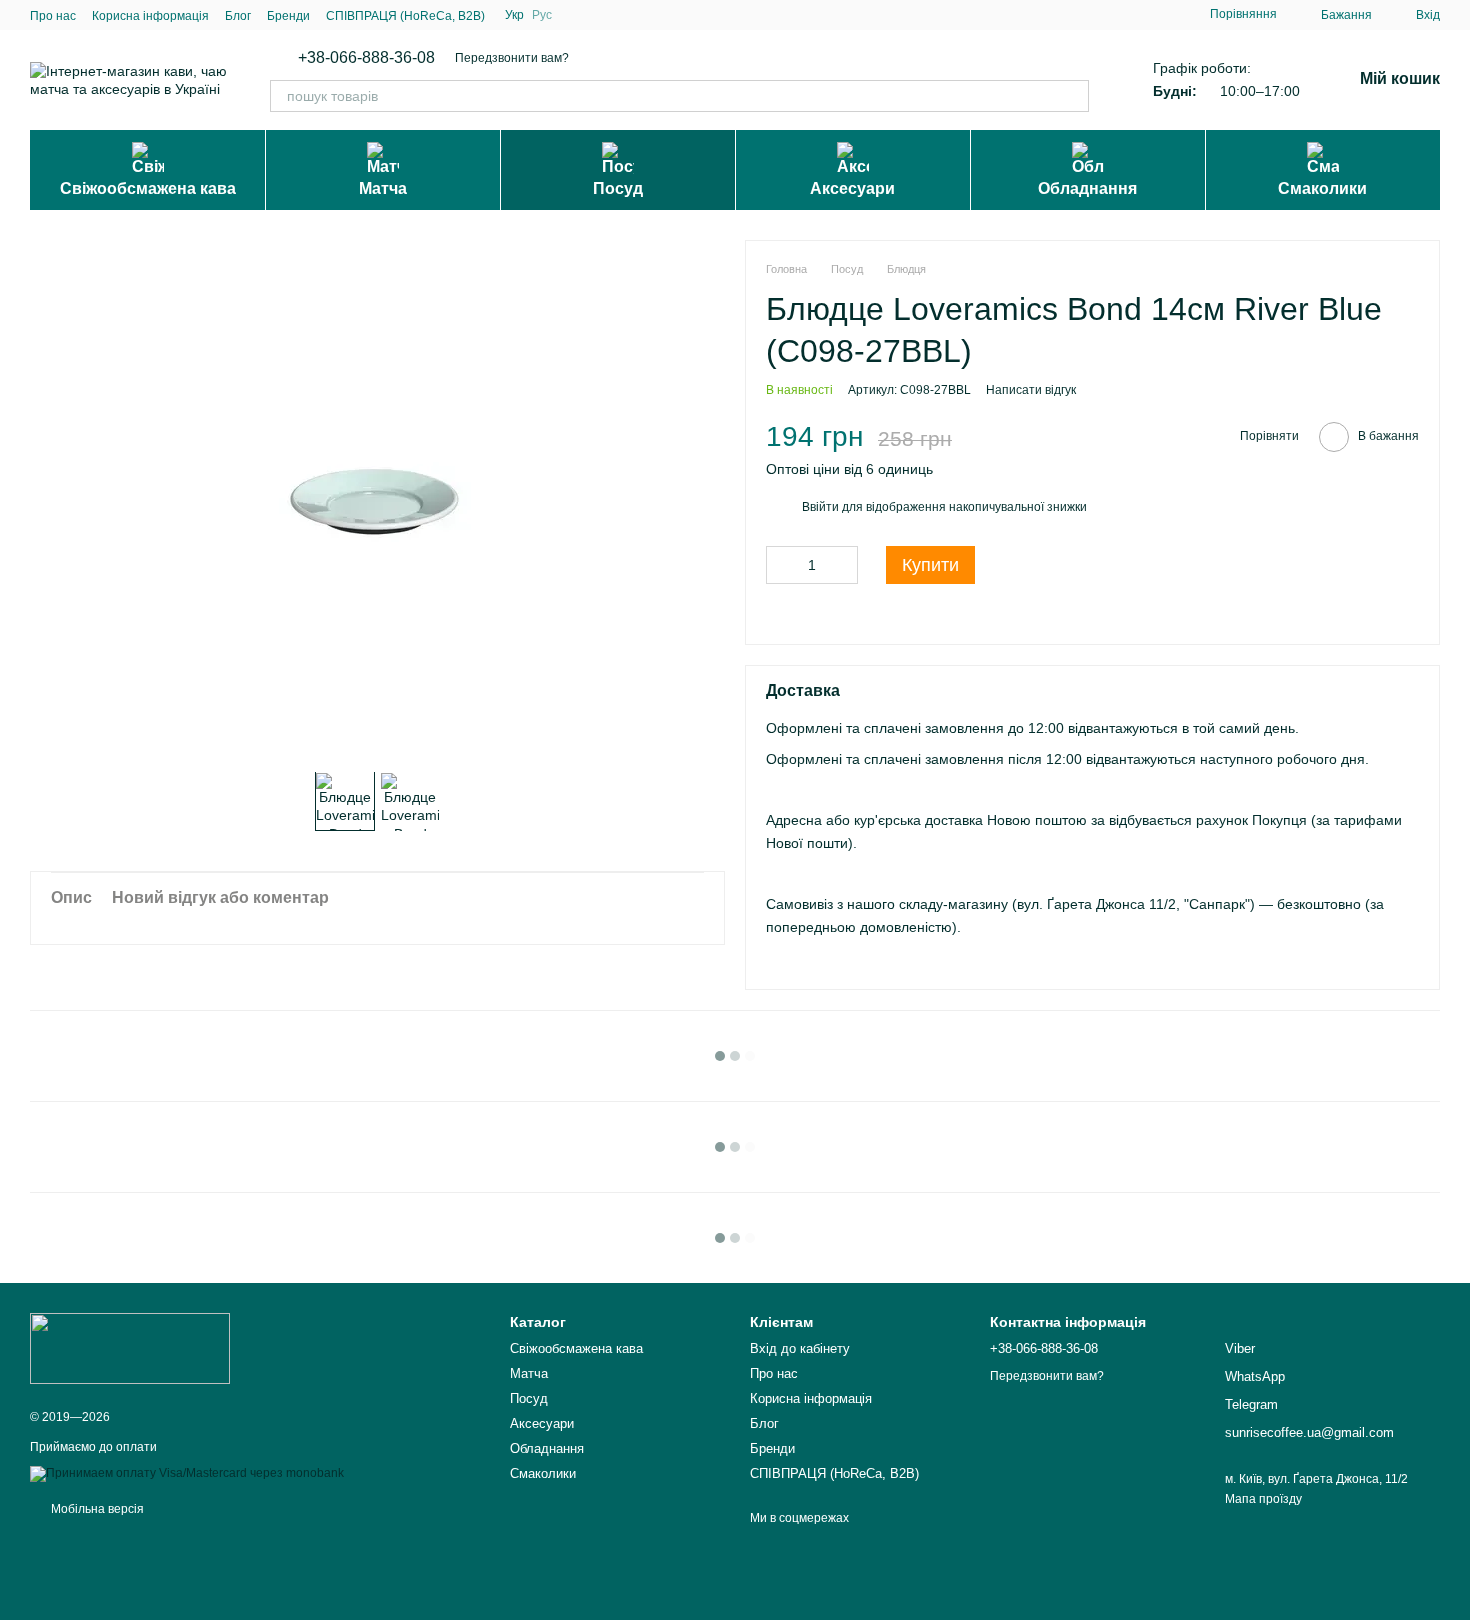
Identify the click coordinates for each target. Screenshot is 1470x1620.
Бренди (288, 16)
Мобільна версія (96, 1509)
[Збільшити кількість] (843, 565)
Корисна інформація (150, 16)
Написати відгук (1031, 390)
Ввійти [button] (820, 507)
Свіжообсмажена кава (148, 188)
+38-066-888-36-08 (366, 58)
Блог (238, 16)
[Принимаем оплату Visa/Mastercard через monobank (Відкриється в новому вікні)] (187, 1473)
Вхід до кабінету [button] (800, 1348)
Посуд (618, 188)
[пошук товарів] (1073, 96)
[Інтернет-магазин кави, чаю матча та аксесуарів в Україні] (130, 1348)
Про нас (53, 16)
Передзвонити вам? (512, 58)
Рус (542, 15)
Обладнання (1087, 188)
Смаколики (1322, 188)
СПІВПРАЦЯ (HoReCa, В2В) (405, 16)
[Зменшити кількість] (781, 565)
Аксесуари (852, 188)
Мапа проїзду (1263, 1499)
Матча (383, 188)
